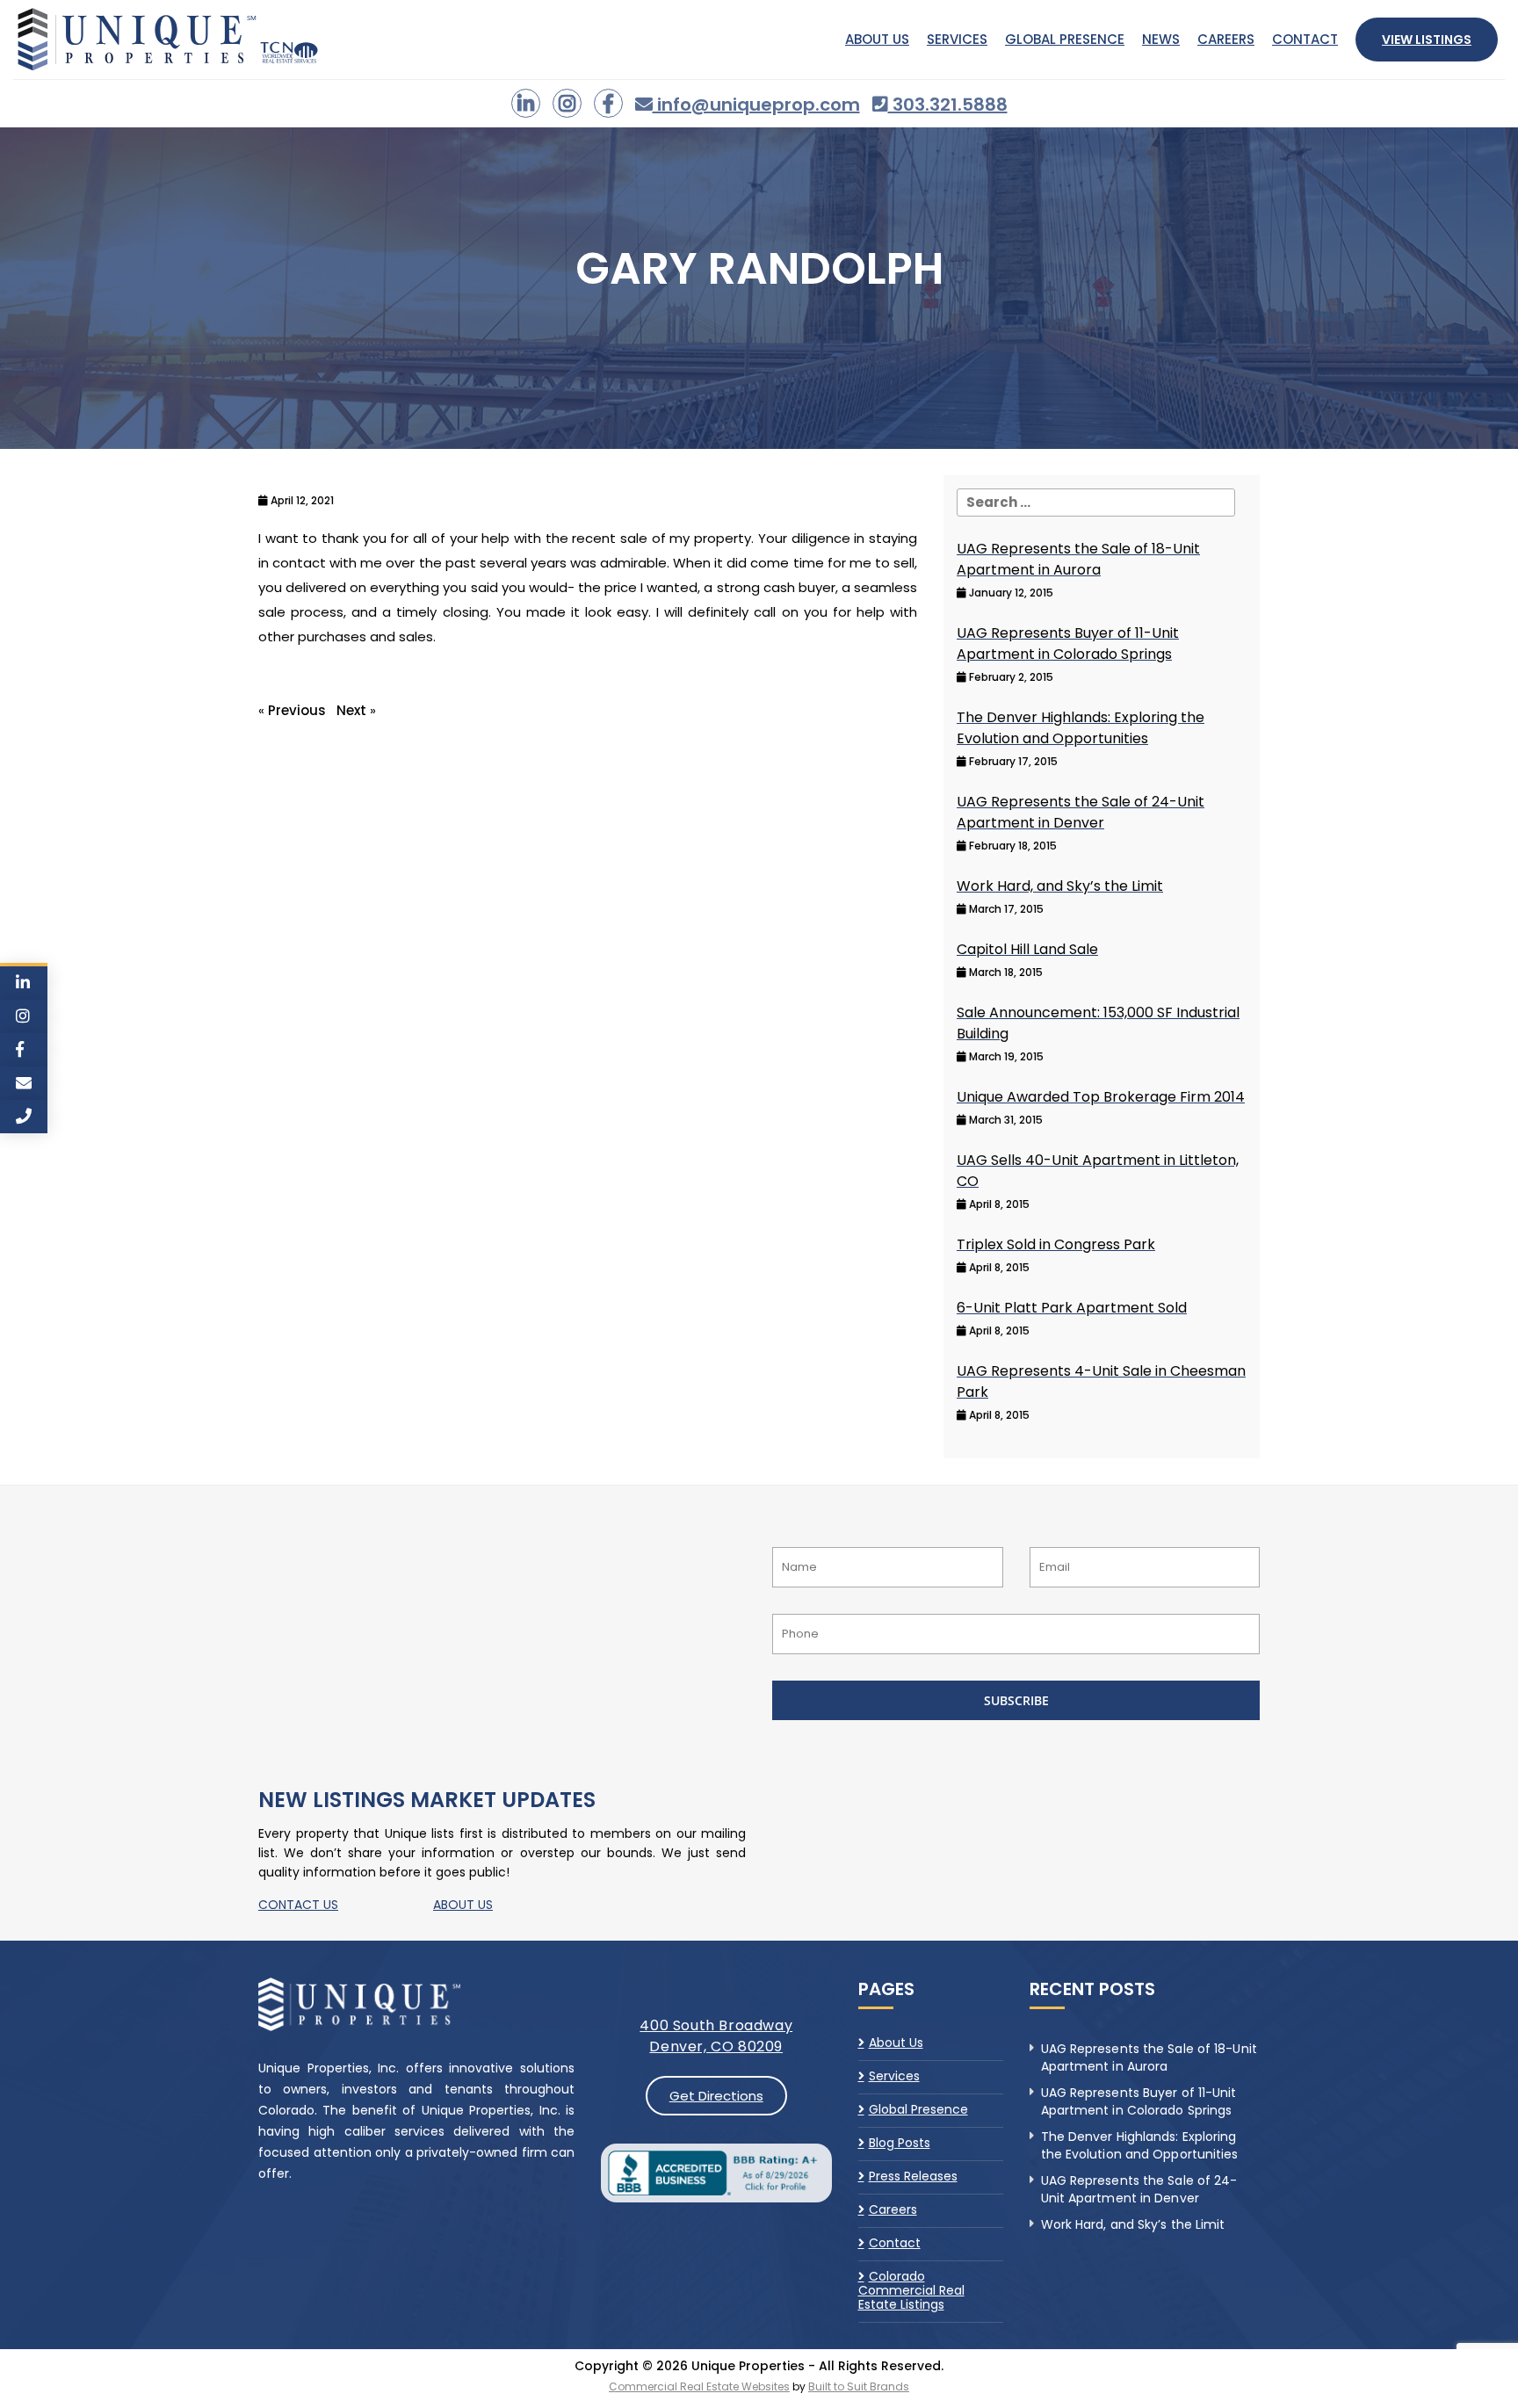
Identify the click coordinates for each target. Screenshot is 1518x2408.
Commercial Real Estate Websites (699, 2386)
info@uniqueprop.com (756, 105)
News (1161, 39)
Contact (1305, 39)
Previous (297, 710)
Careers (1226, 39)
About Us (877, 39)
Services (957, 39)
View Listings (1427, 40)
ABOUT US (463, 1905)
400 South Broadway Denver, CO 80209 (716, 2036)
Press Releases (913, 2176)
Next (351, 710)
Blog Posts (900, 2143)
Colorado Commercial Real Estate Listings (911, 2290)
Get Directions (716, 2096)
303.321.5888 (948, 105)
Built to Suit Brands (859, 2386)
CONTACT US (298, 1905)
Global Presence (1065, 39)
